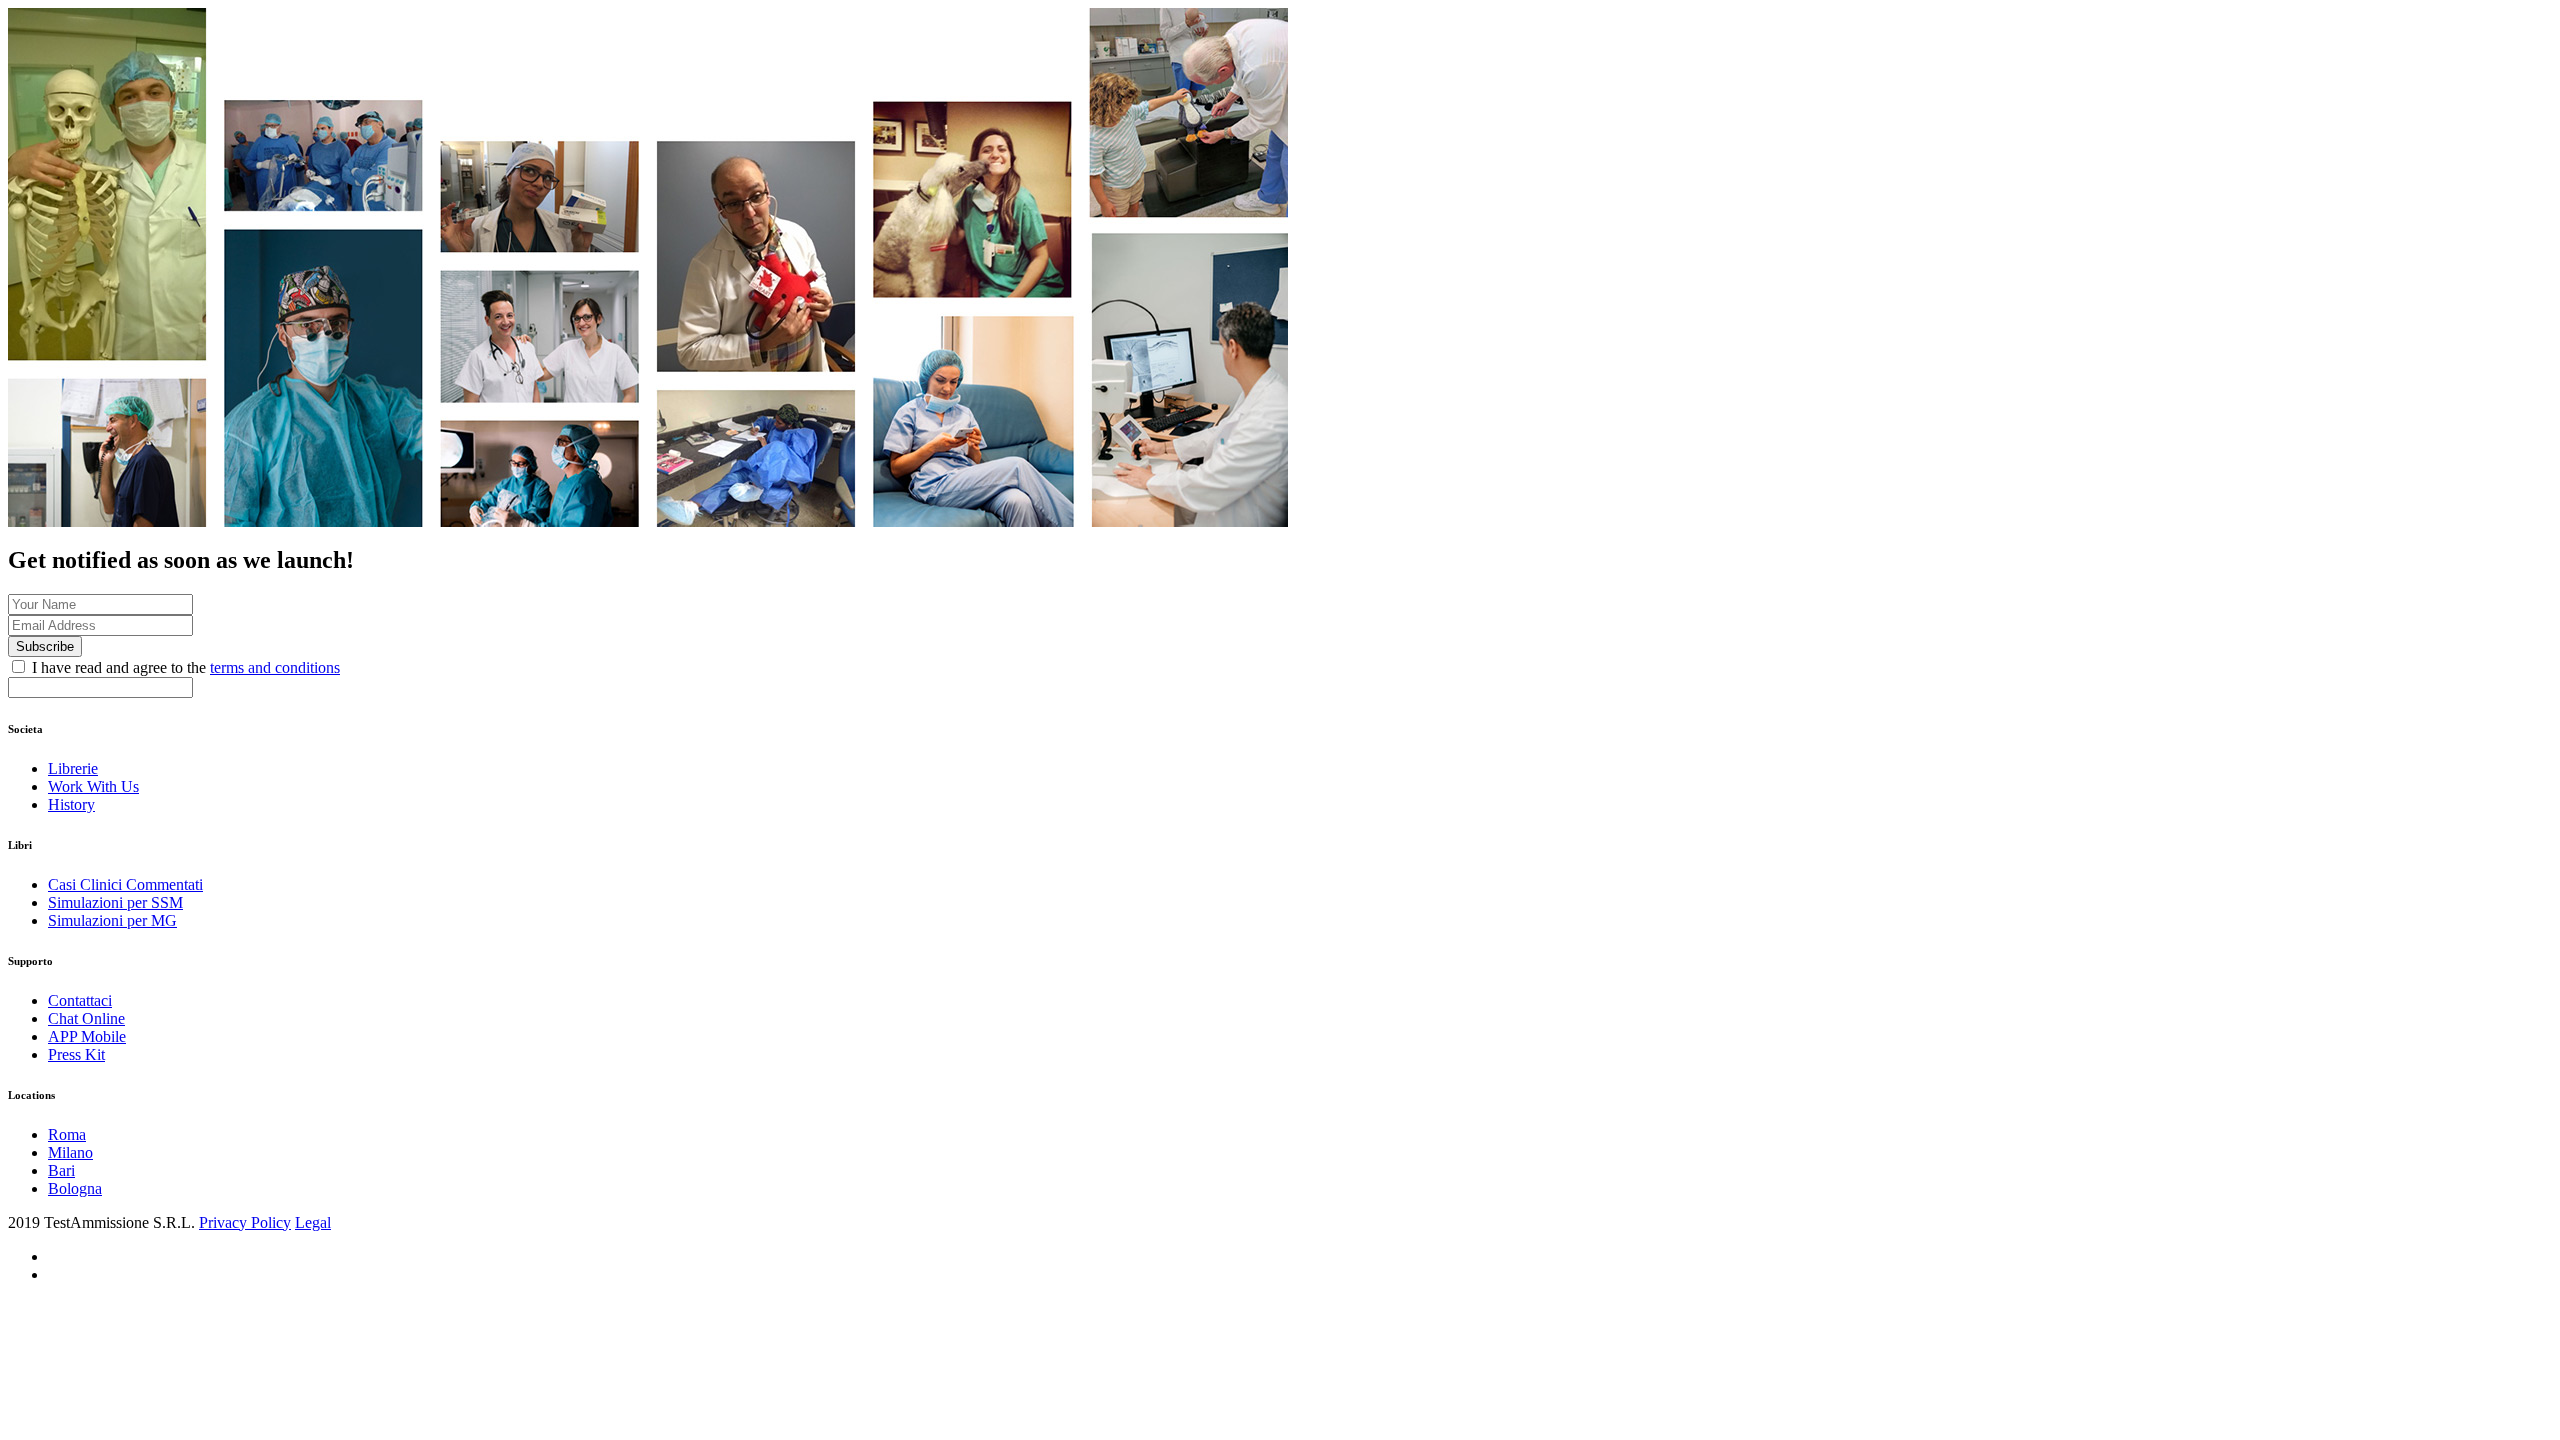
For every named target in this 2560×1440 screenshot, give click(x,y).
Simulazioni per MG (112, 920)
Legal (313, 1222)
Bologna (75, 1188)
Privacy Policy (245, 1222)
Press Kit (76, 1054)
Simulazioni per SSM (115, 902)
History (71, 804)
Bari (61, 1170)
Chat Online (86, 1018)
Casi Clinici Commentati (125, 884)
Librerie (73, 768)
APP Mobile (87, 1036)
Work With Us (93, 786)
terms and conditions (275, 667)
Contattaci (80, 1000)
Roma (67, 1134)
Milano (70, 1152)
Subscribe (45, 646)
